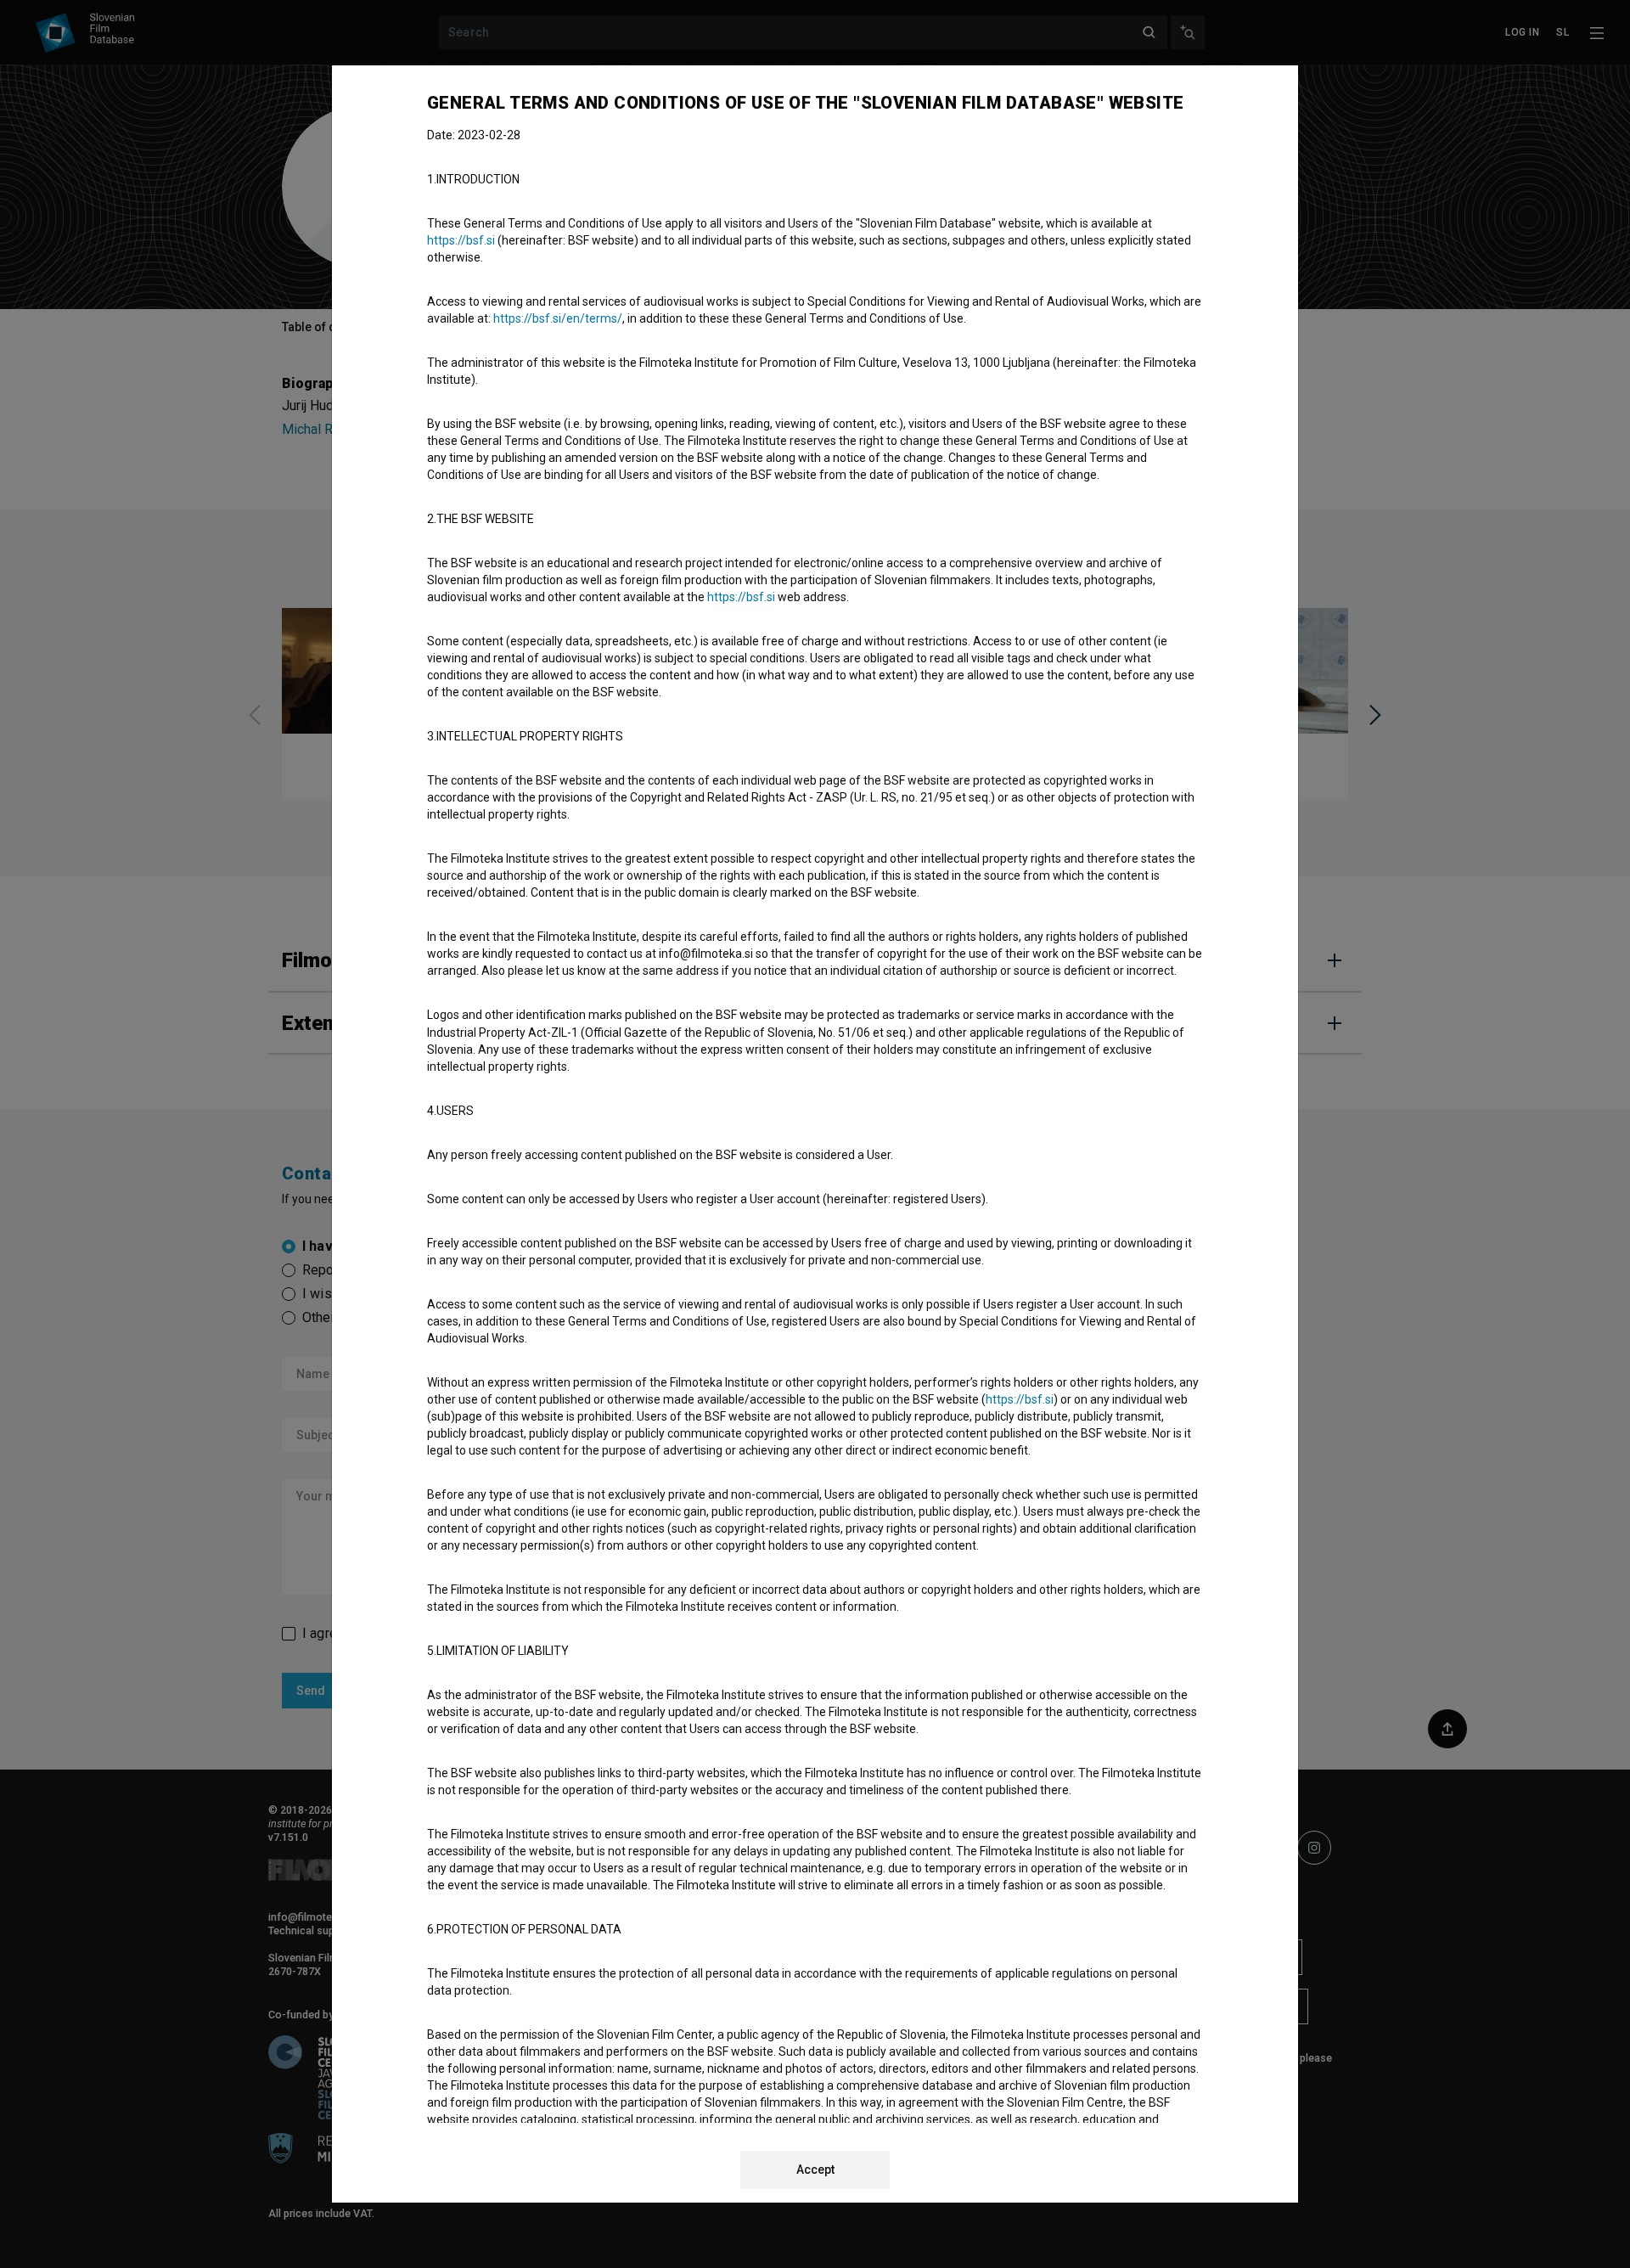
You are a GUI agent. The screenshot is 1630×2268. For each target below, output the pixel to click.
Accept (815, 2170)
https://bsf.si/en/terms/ (558, 318)
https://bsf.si (461, 240)
